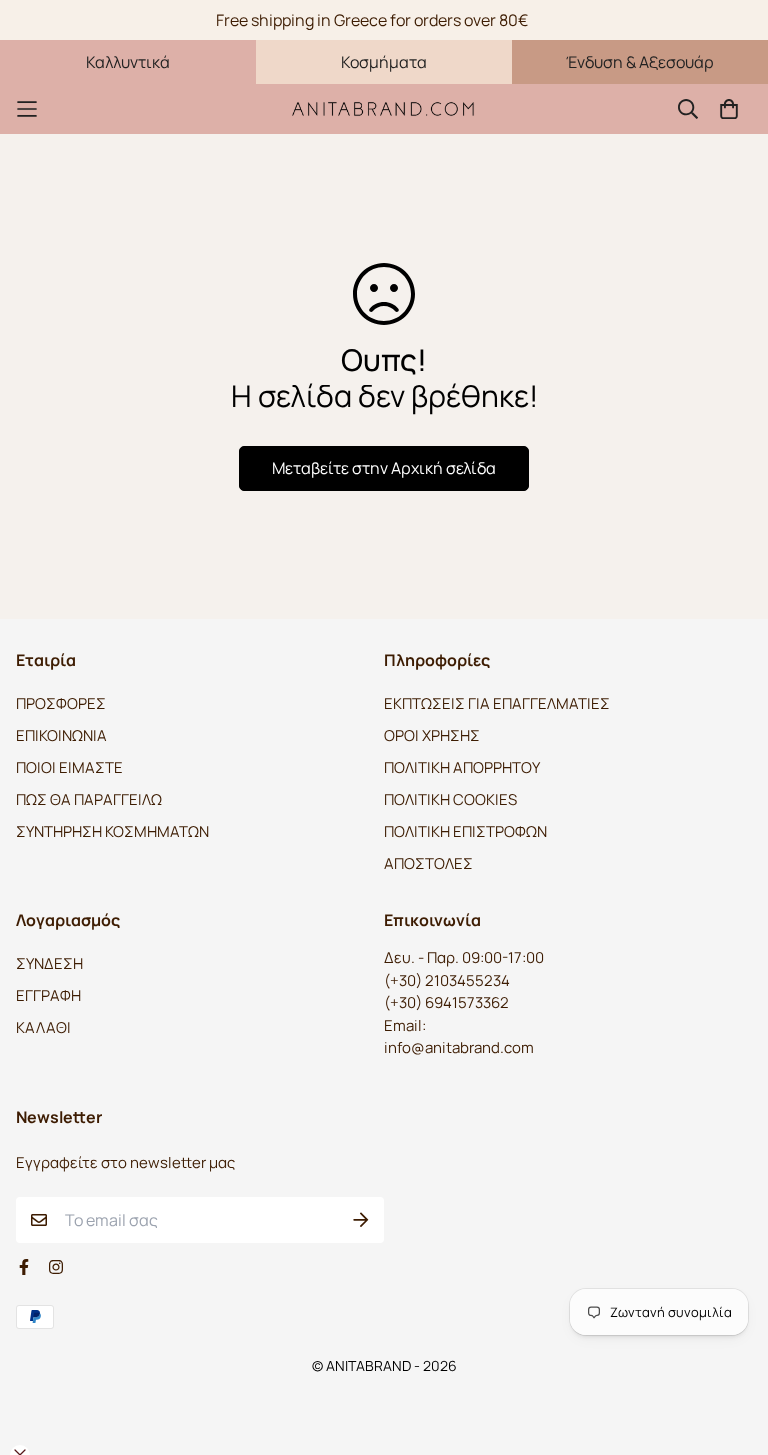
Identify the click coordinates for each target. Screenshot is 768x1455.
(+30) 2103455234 (447, 980)
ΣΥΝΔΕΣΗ (49, 963)
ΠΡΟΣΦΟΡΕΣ (61, 703)
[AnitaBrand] (384, 108)
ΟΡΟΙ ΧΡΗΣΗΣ (432, 735)
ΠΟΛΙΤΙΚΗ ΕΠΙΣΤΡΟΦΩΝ (465, 831)
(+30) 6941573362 (446, 1002)
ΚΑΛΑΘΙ (43, 1027)
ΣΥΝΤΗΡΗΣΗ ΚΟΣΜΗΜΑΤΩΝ (112, 831)
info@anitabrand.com (459, 1047)
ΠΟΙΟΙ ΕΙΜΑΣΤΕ (69, 767)
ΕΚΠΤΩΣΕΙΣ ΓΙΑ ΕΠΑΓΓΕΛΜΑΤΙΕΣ (497, 703)
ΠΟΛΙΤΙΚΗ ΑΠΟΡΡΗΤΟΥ (462, 767)
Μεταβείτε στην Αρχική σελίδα (384, 468)
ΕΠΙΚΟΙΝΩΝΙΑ (61, 735)
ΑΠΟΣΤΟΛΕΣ (428, 863)
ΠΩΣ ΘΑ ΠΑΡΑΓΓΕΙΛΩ (89, 799)
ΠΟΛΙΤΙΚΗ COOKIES (450, 799)
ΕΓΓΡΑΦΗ (48, 995)
